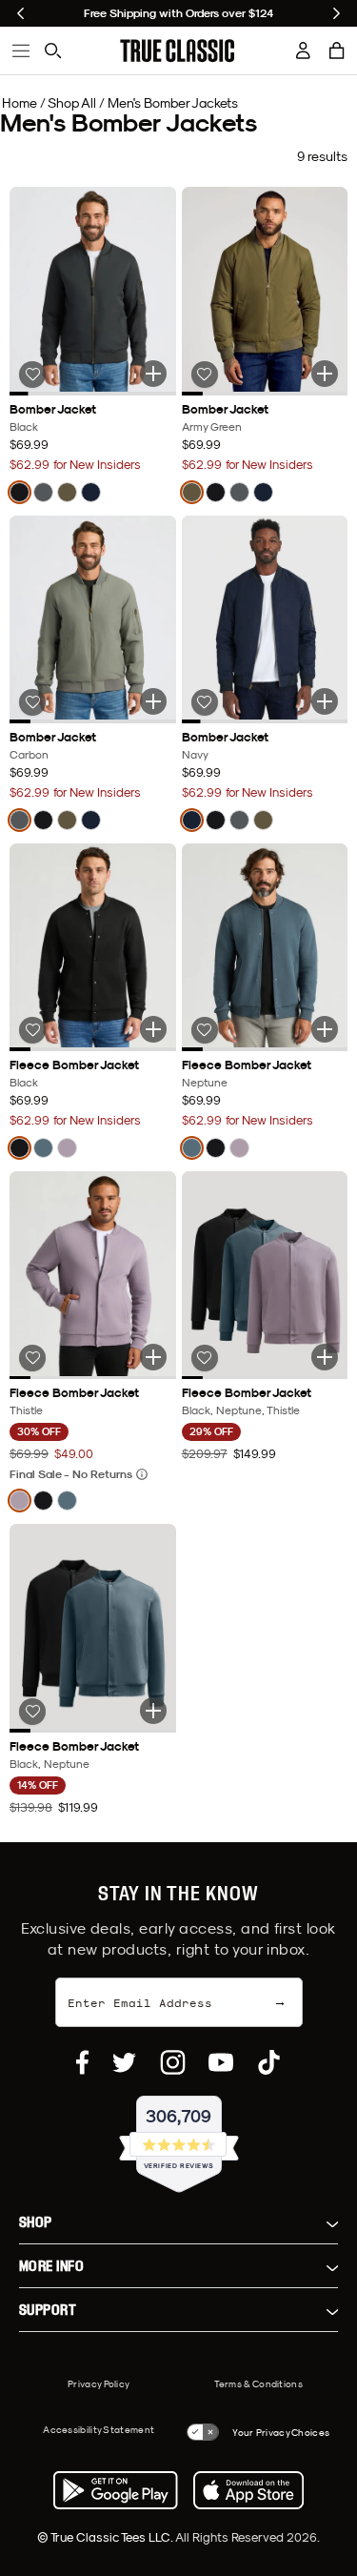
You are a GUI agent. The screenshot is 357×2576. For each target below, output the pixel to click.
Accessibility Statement (99, 2429)
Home (20, 103)
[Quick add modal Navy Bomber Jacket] (325, 701)
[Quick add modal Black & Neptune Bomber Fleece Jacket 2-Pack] (153, 1711)
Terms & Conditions (258, 2383)
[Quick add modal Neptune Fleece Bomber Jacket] (325, 1029)
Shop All (72, 103)
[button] (337, 51)
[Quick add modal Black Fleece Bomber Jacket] (153, 1029)
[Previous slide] (20, 13)
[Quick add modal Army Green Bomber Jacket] (325, 374)
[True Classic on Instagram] (173, 2062)
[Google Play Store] (115, 2490)
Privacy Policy (99, 2383)
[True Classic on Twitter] (124, 2062)
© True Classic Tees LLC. (106, 2537)
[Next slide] (337, 13)
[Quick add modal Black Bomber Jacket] (153, 374)
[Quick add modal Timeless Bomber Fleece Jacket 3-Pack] (325, 1357)
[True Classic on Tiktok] (269, 2062)
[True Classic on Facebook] (82, 2062)
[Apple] (248, 2490)
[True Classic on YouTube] (221, 2062)
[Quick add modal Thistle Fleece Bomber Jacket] (153, 1357)
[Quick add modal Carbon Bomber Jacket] (153, 701)
